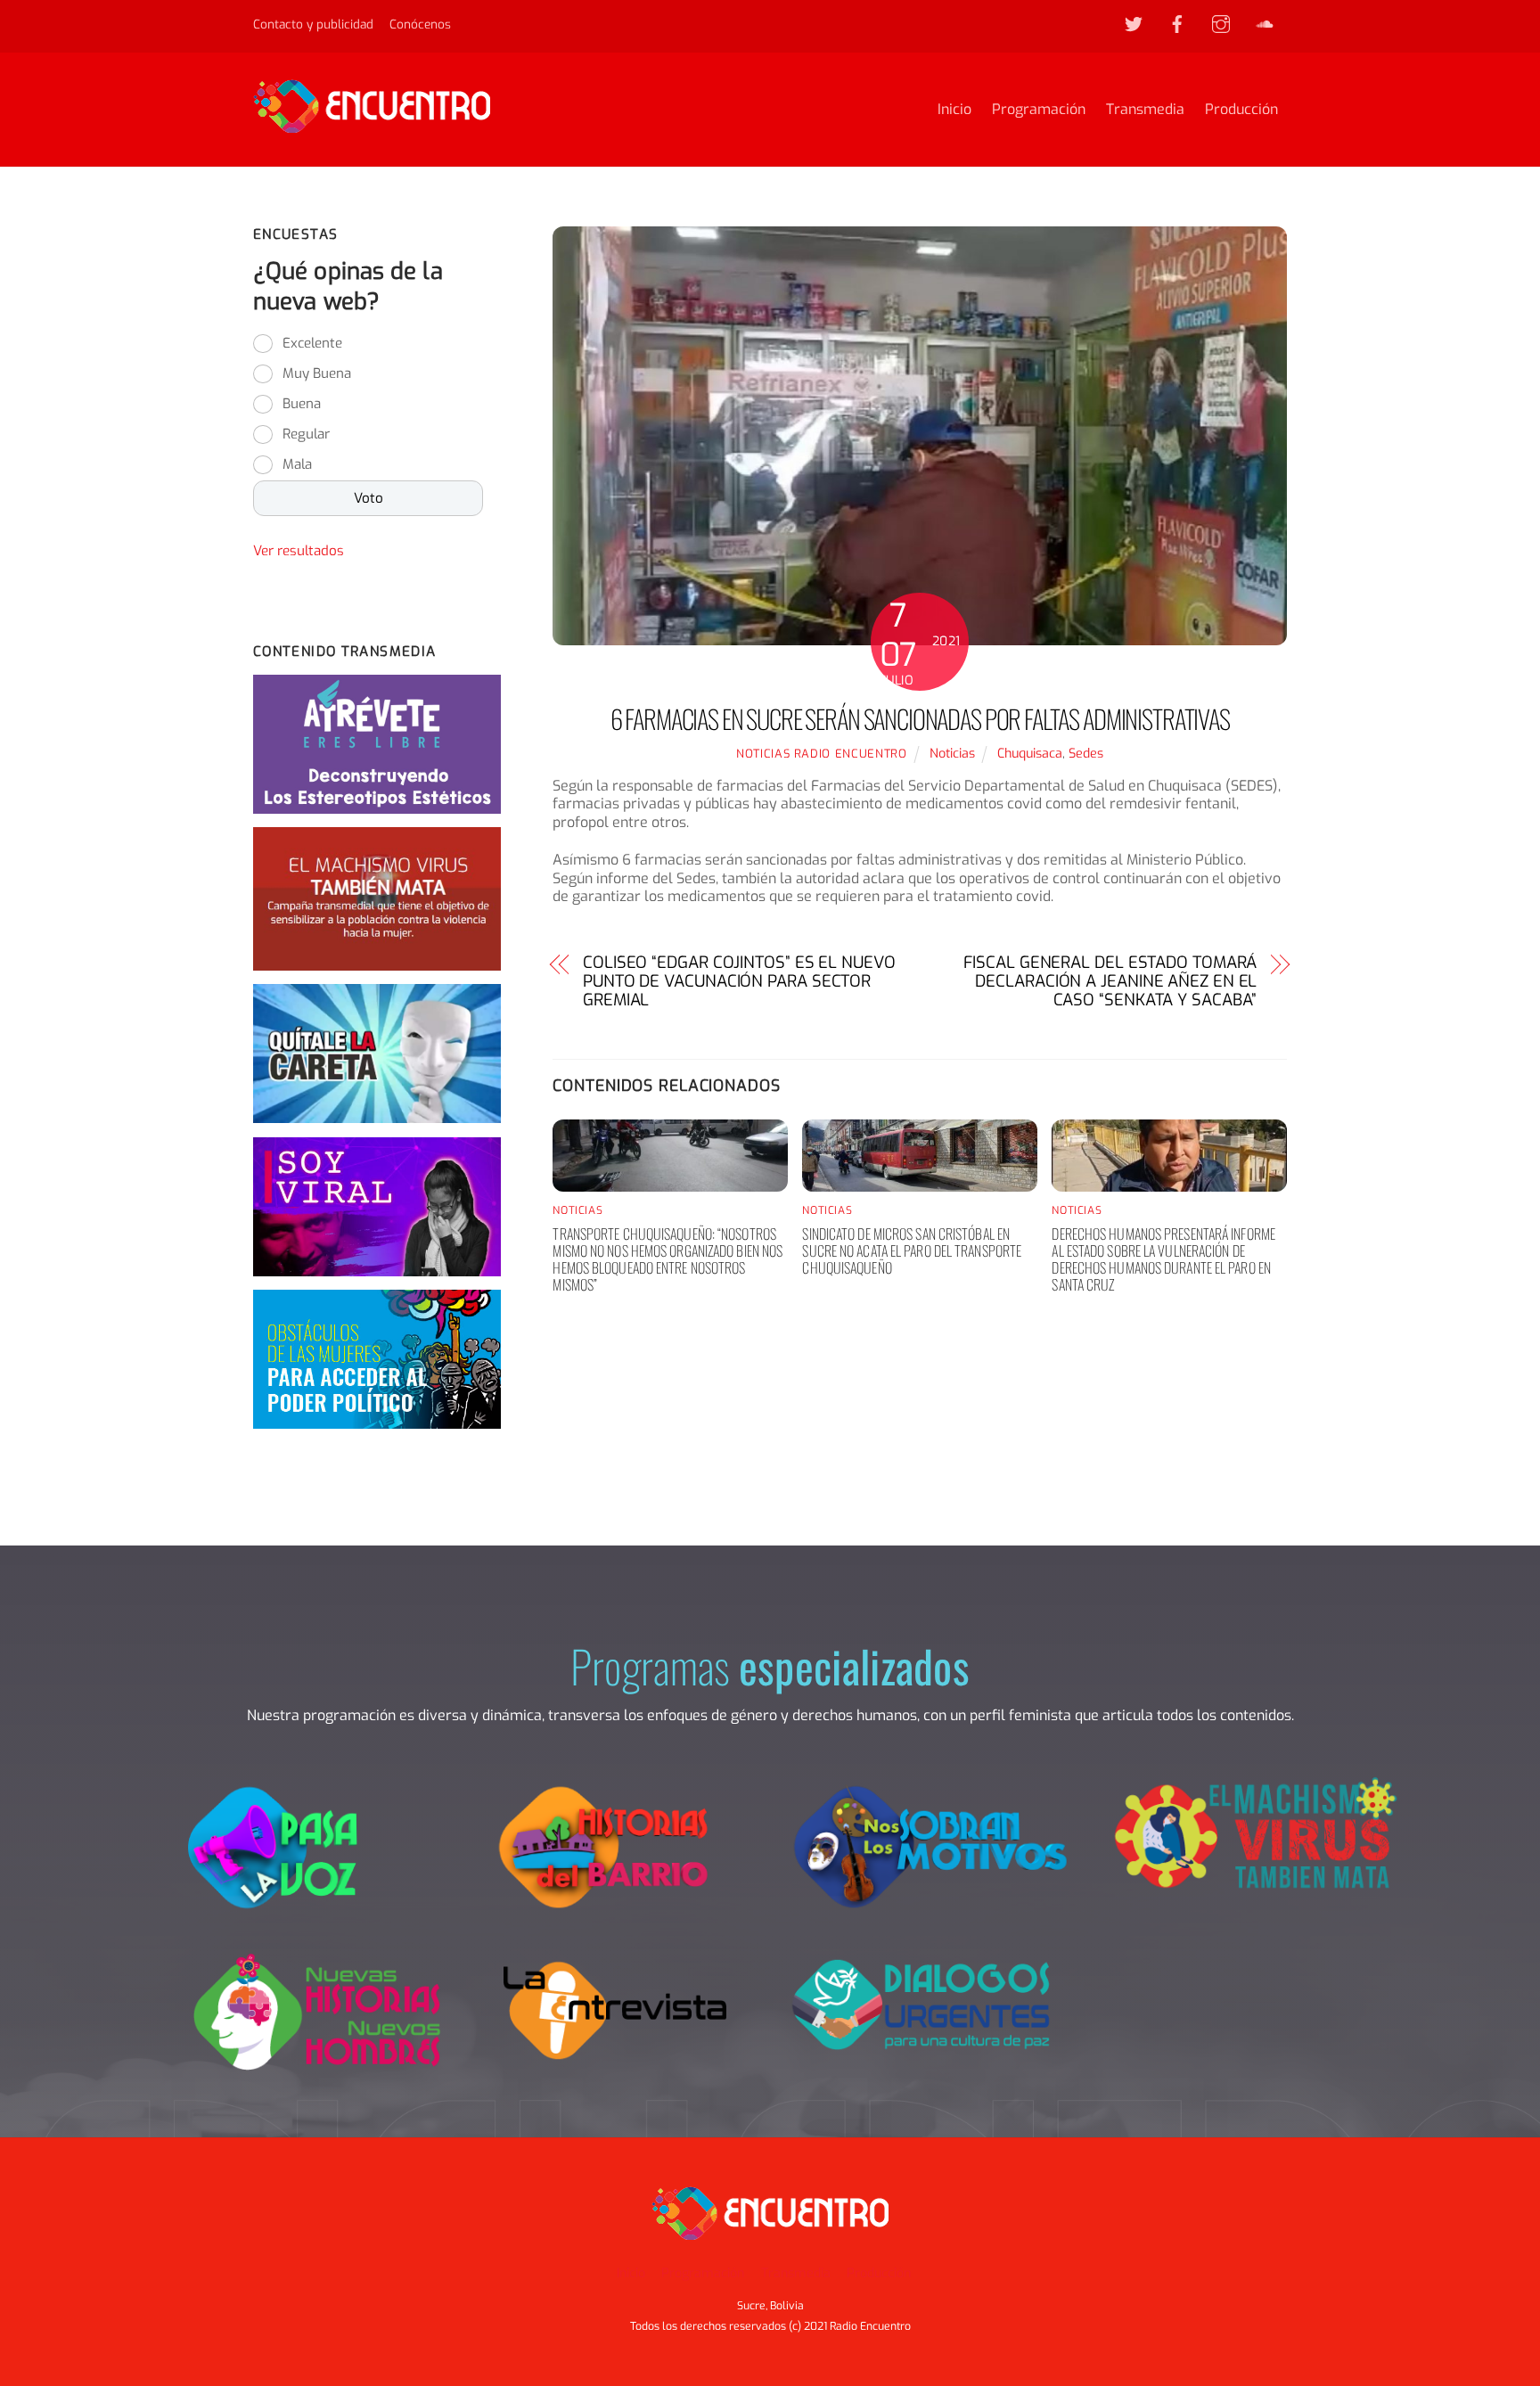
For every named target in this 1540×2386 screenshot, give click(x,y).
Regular (306, 434)
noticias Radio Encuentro (822, 754)
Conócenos (420, 24)
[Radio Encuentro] (372, 125)
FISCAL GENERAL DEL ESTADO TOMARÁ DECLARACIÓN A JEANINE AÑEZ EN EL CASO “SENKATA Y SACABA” (1110, 981)
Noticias (952, 754)
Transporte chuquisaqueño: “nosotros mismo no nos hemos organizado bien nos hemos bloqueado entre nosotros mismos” (668, 1259)
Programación (1039, 109)
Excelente (312, 343)
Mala (297, 464)
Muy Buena (317, 373)
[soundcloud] (1265, 23)
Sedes (1086, 754)
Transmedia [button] (796, 2273)
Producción (1241, 109)
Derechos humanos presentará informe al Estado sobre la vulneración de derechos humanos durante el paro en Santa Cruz (1163, 1259)
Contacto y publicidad (313, 24)
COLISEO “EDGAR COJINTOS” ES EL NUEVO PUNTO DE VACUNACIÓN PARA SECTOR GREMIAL (739, 981)
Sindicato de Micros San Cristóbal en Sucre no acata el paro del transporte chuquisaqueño (912, 1250)
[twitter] (1134, 23)
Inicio (954, 109)
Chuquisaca (1030, 754)
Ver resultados (299, 551)
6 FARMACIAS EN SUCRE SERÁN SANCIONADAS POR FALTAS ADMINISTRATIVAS (920, 718)
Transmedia (1145, 109)
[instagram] (1221, 23)
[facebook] (1177, 23)
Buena (302, 404)
